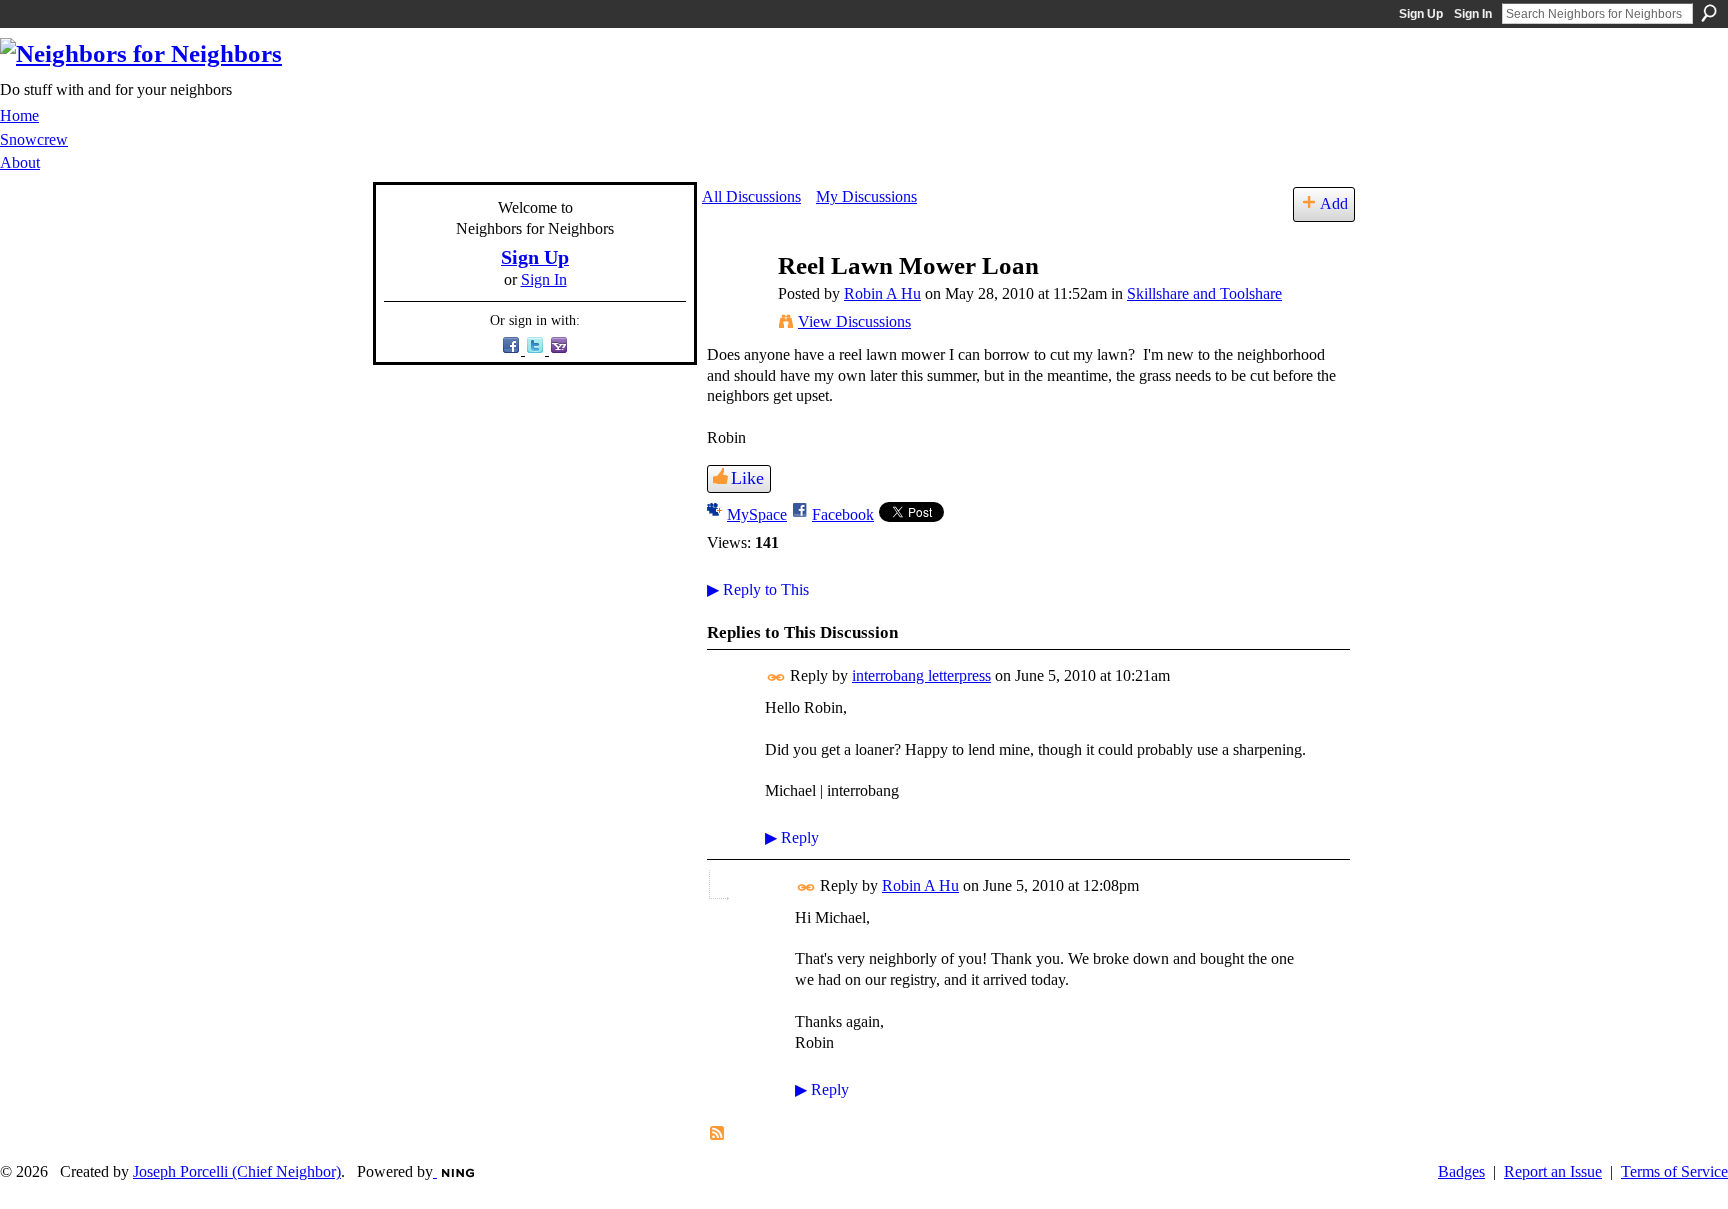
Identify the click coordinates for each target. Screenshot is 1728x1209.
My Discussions (866, 196)
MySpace (757, 514)
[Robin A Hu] (734, 304)
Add (1334, 203)
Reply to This (758, 589)
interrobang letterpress (921, 675)
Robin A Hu (882, 293)
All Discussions (751, 196)
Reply (792, 837)
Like (747, 478)
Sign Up (1421, 14)
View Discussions (854, 321)
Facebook (843, 514)
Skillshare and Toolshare (1204, 293)
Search (1709, 13)
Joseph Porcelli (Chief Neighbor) (237, 1171)
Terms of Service (1674, 1171)
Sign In (1473, 14)
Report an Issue (1553, 1171)
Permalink (776, 677)
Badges (1461, 1171)
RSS (718, 1134)
